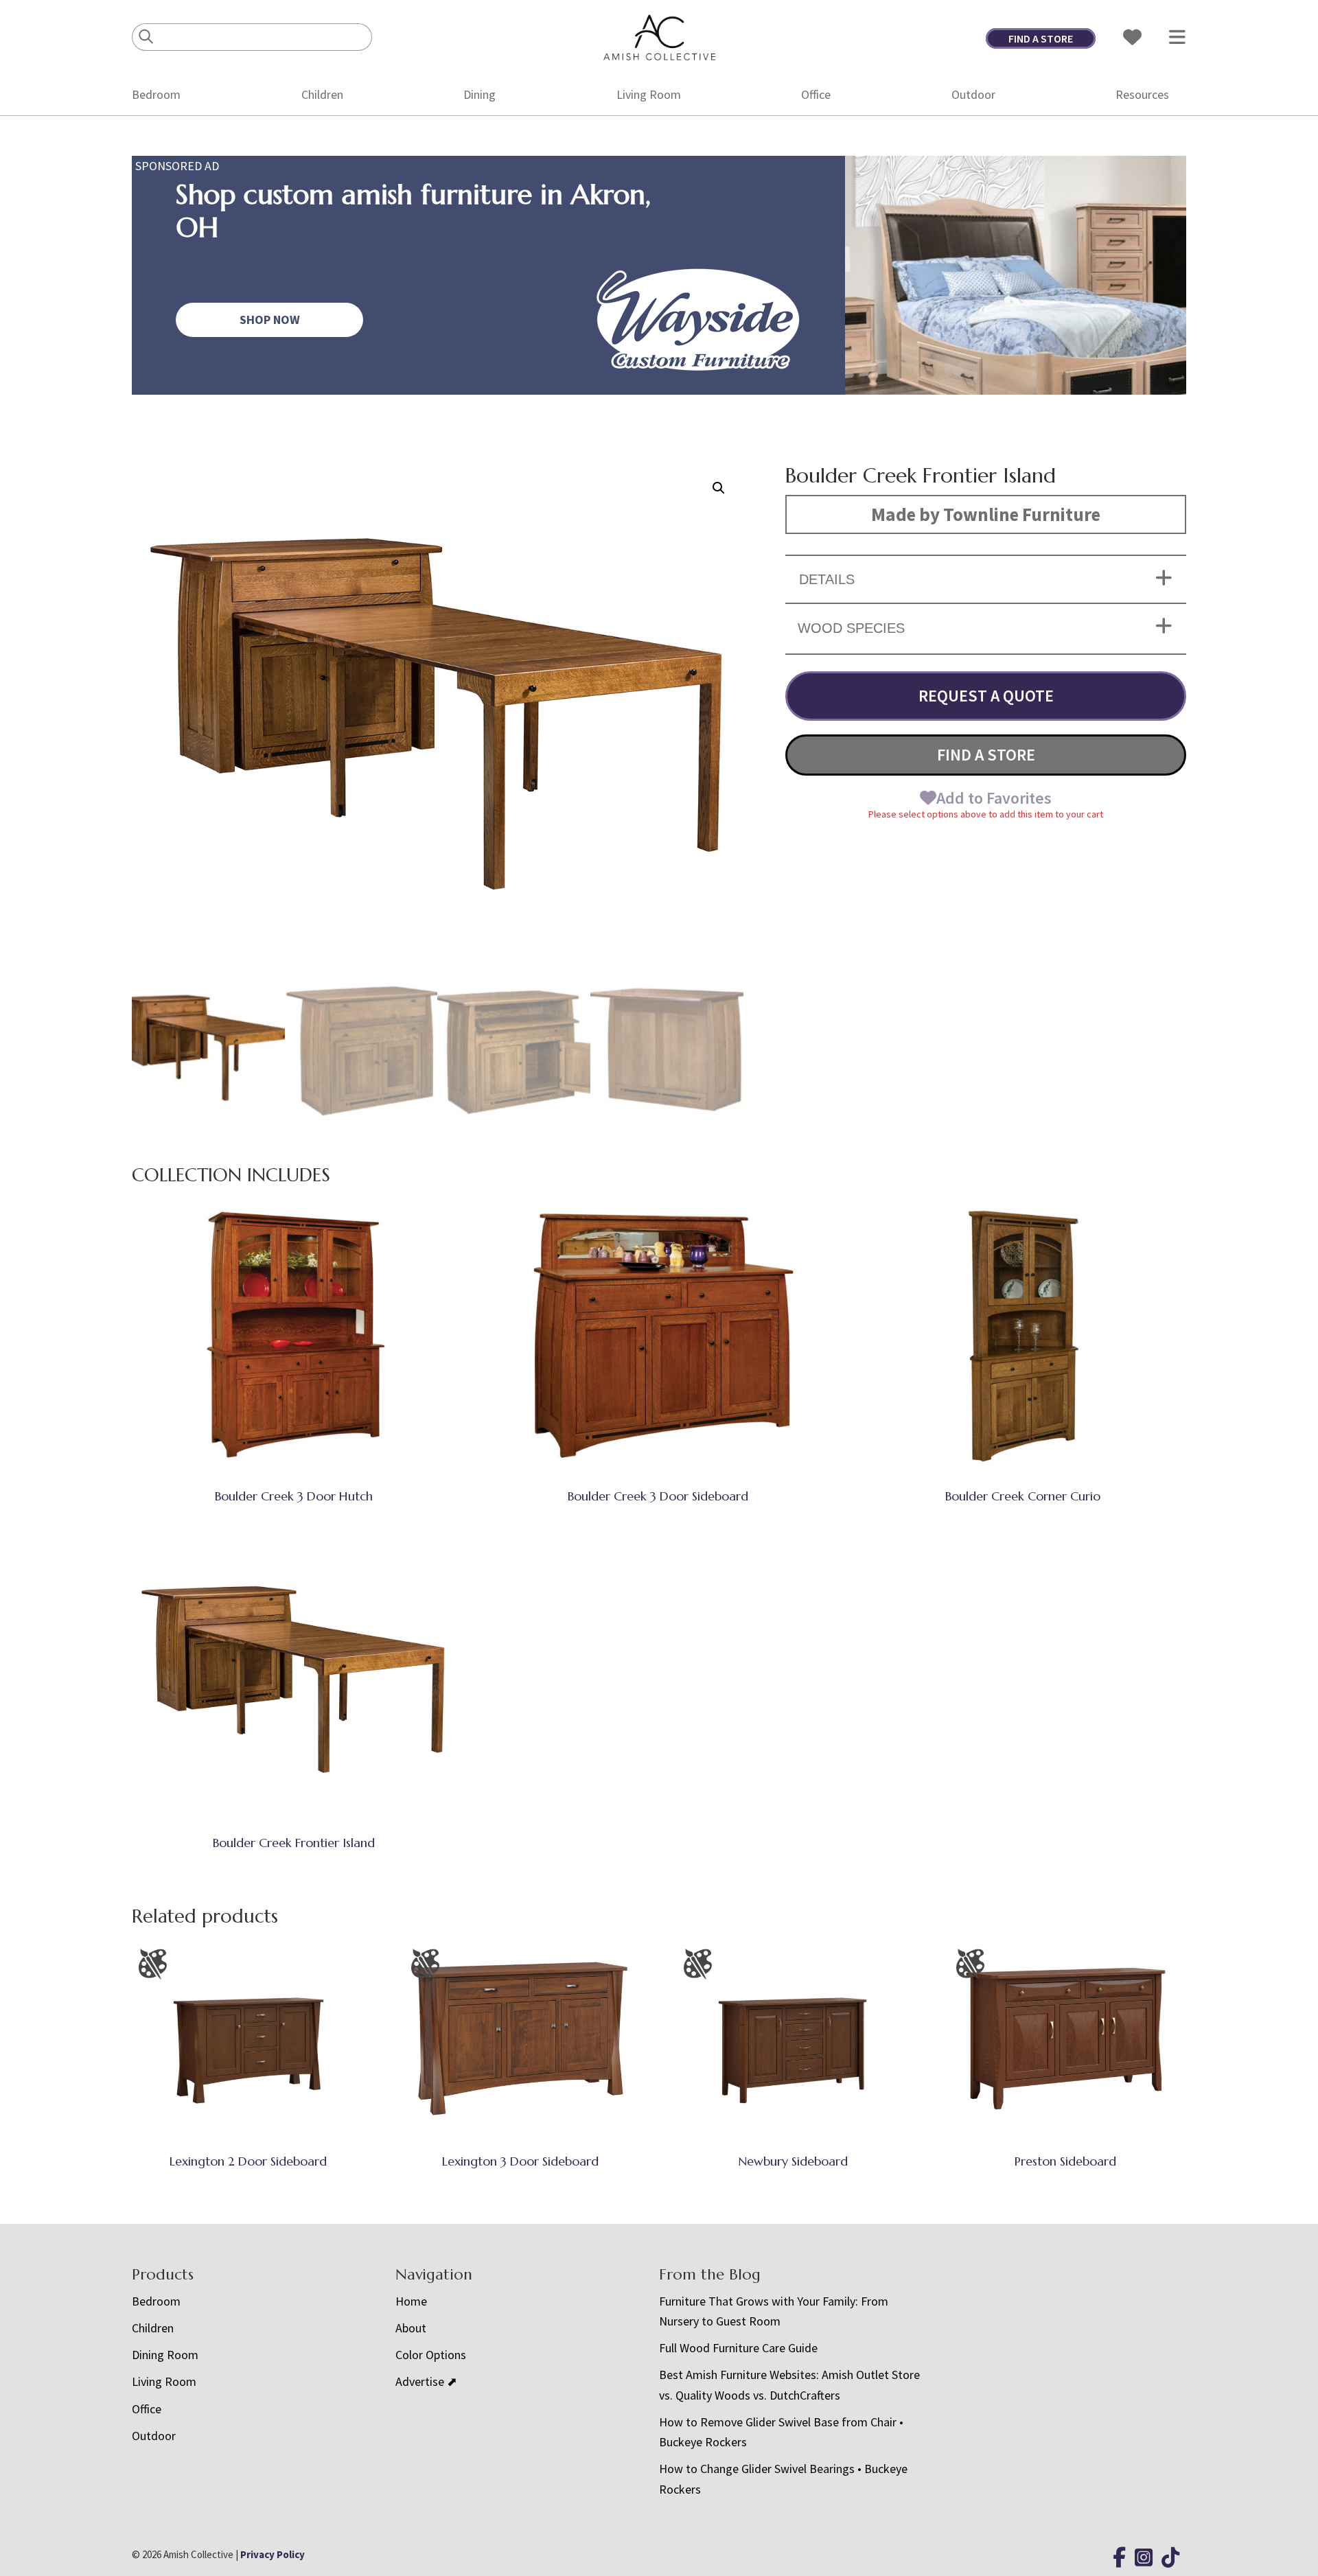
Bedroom (156, 94)
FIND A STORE (1041, 38)
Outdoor (973, 94)
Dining (479, 94)
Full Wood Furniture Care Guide (738, 2348)
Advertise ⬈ (426, 2381)
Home (411, 2301)
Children (322, 94)
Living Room (649, 94)
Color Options (431, 2355)
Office (816, 94)
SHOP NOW (270, 320)
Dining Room (165, 2355)
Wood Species (851, 628)
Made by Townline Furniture (986, 514)
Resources (1142, 94)
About (411, 2328)
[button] (719, 488)
